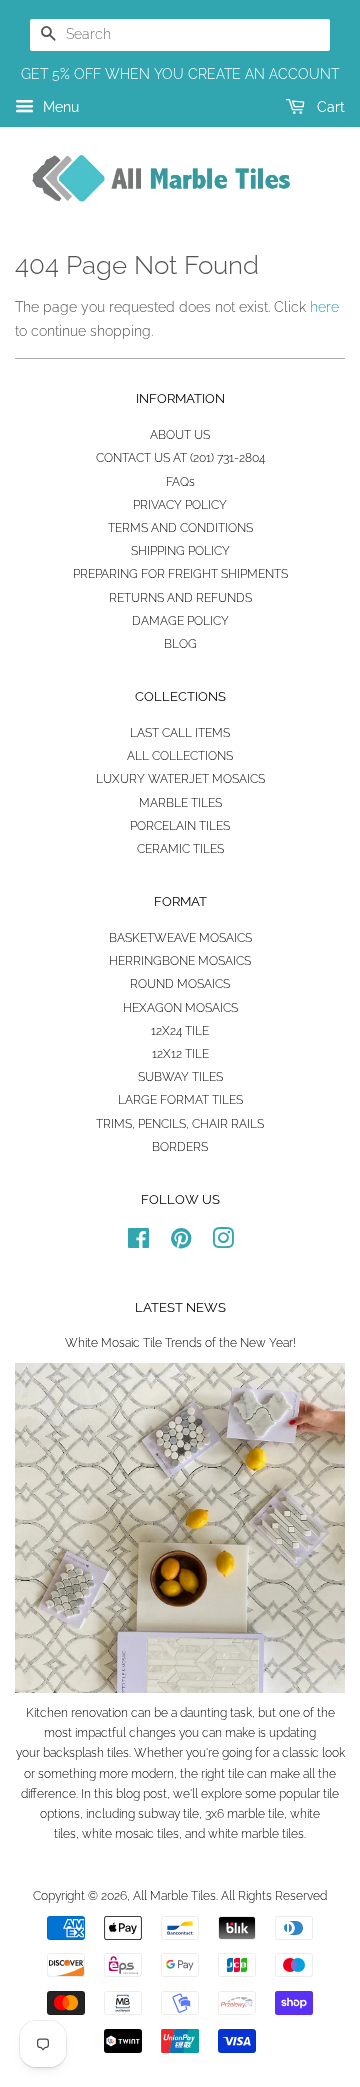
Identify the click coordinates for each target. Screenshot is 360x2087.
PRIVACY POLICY (180, 505)
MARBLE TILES (180, 803)
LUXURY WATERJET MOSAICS (180, 779)
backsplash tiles (86, 1753)
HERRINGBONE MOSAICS (180, 961)
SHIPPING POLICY (180, 551)
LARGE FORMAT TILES (180, 1100)
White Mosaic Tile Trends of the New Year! (180, 1343)
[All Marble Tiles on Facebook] (138, 1243)
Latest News (180, 1307)
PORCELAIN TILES (180, 826)
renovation (99, 1713)
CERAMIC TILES (180, 849)
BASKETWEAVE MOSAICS (180, 938)
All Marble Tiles (174, 1896)
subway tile (168, 1814)
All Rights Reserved (274, 1896)
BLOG (180, 644)
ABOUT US (180, 435)
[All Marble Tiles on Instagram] (223, 1243)
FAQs (180, 482)
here (324, 307)
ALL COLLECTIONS (180, 756)
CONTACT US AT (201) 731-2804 (180, 458)
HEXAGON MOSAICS (180, 1008)
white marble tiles (256, 1834)
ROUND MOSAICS (180, 984)
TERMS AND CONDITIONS (180, 528)
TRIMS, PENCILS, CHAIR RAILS (180, 1124)
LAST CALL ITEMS (180, 733)
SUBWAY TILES (180, 1077)
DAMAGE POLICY (180, 621)
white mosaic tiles (130, 1834)
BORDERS (180, 1147)
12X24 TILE (180, 1031)
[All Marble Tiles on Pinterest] (181, 1243)
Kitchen (47, 1713)
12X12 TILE (180, 1054)
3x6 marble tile (244, 1814)
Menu (59, 107)
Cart (329, 107)
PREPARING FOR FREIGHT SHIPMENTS (180, 574)
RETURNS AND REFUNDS (180, 598)
